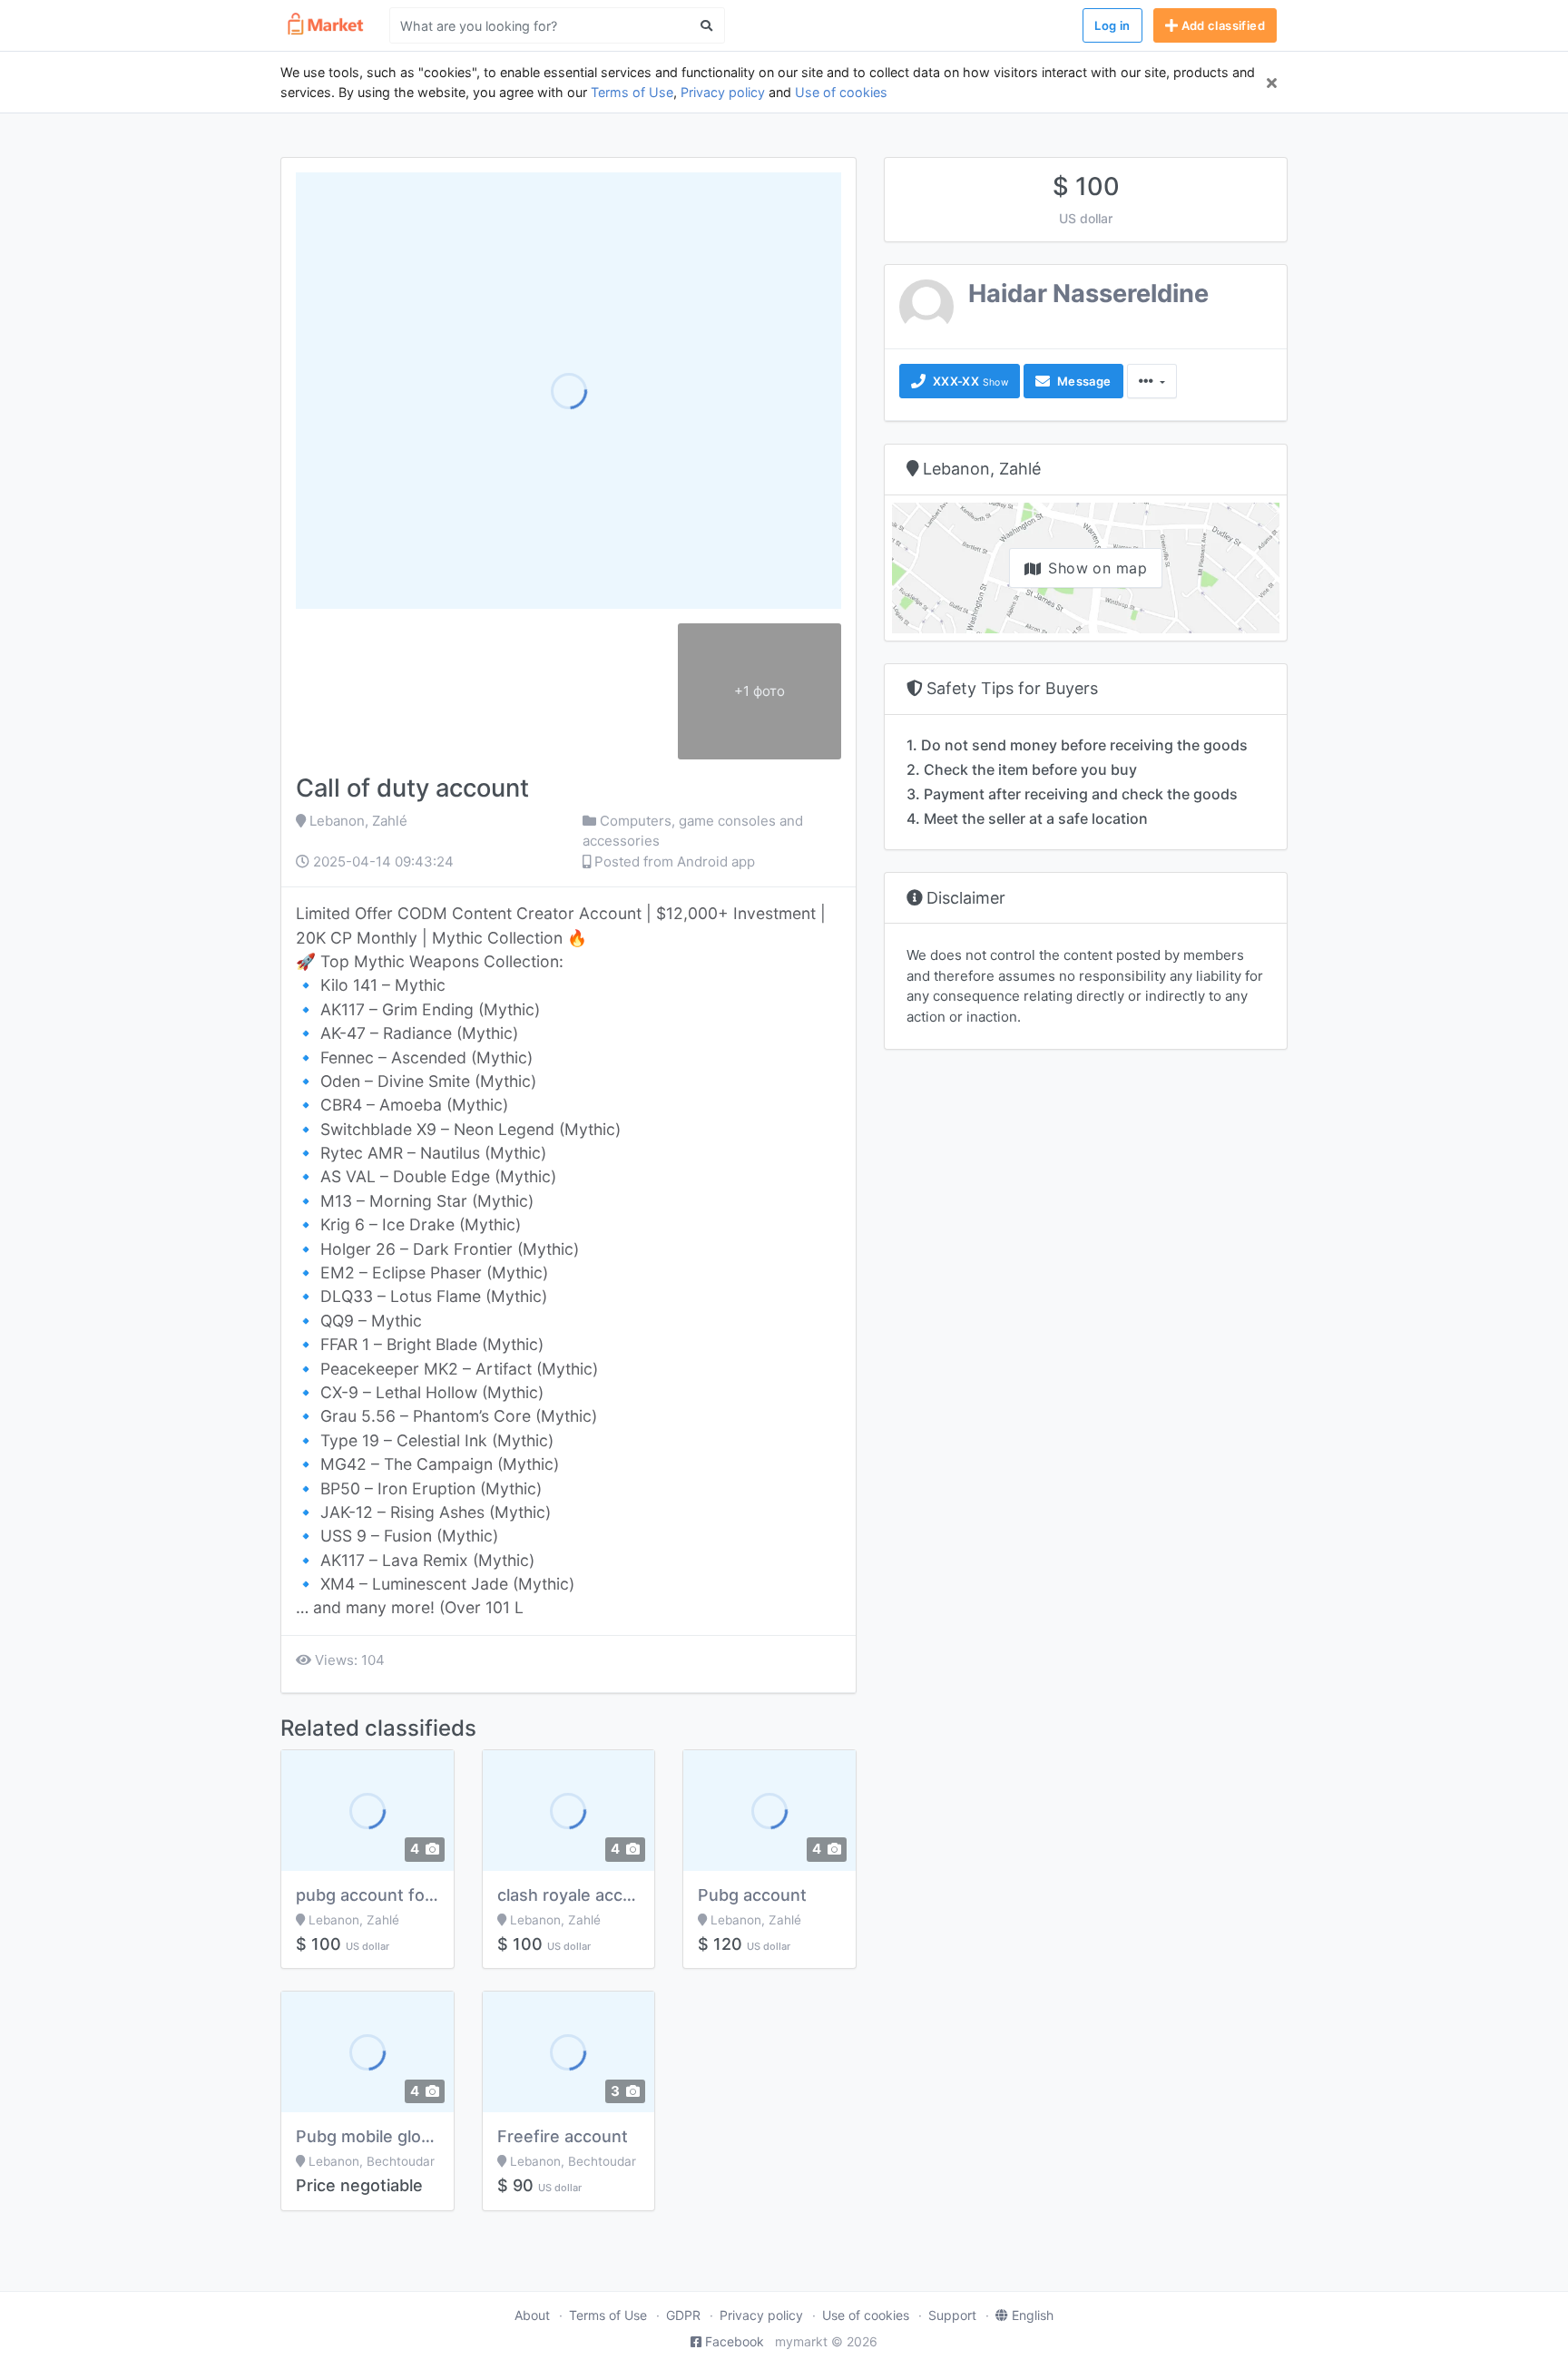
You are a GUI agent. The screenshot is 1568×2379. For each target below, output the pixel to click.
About (532, 2315)
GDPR (683, 2315)
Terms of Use (632, 92)
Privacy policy (723, 92)
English (1033, 2315)
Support (952, 2315)
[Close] (1272, 83)
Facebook (735, 2341)
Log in (1112, 25)
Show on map (1098, 568)
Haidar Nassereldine (1088, 294)
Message (1082, 381)
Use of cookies (841, 92)
